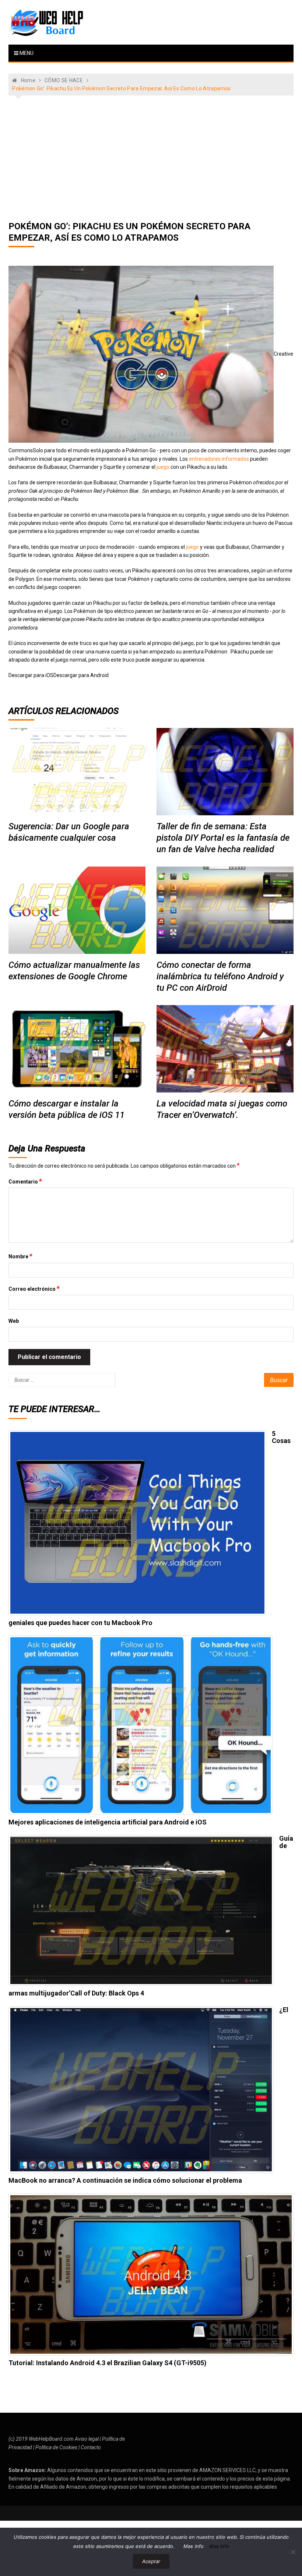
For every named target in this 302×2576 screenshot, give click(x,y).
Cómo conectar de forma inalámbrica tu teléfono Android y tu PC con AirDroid (220, 976)
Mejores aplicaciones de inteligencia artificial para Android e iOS (108, 1822)
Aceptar (151, 2561)
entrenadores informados (219, 459)
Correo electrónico (34, 1289)
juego (163, 467)
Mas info (194, 2546)
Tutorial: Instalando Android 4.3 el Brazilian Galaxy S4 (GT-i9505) (108, 2363)
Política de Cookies (56, 2447)
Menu (26, 53)
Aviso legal (87, 2439)
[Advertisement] (151, 158)
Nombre (20, 1256)
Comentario (25, 1181)
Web (14, 1321)
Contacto (91, 2447)
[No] (293, 2552)
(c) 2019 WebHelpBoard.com (41, 2439)
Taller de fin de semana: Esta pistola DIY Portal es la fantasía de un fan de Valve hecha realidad (223, 838)
